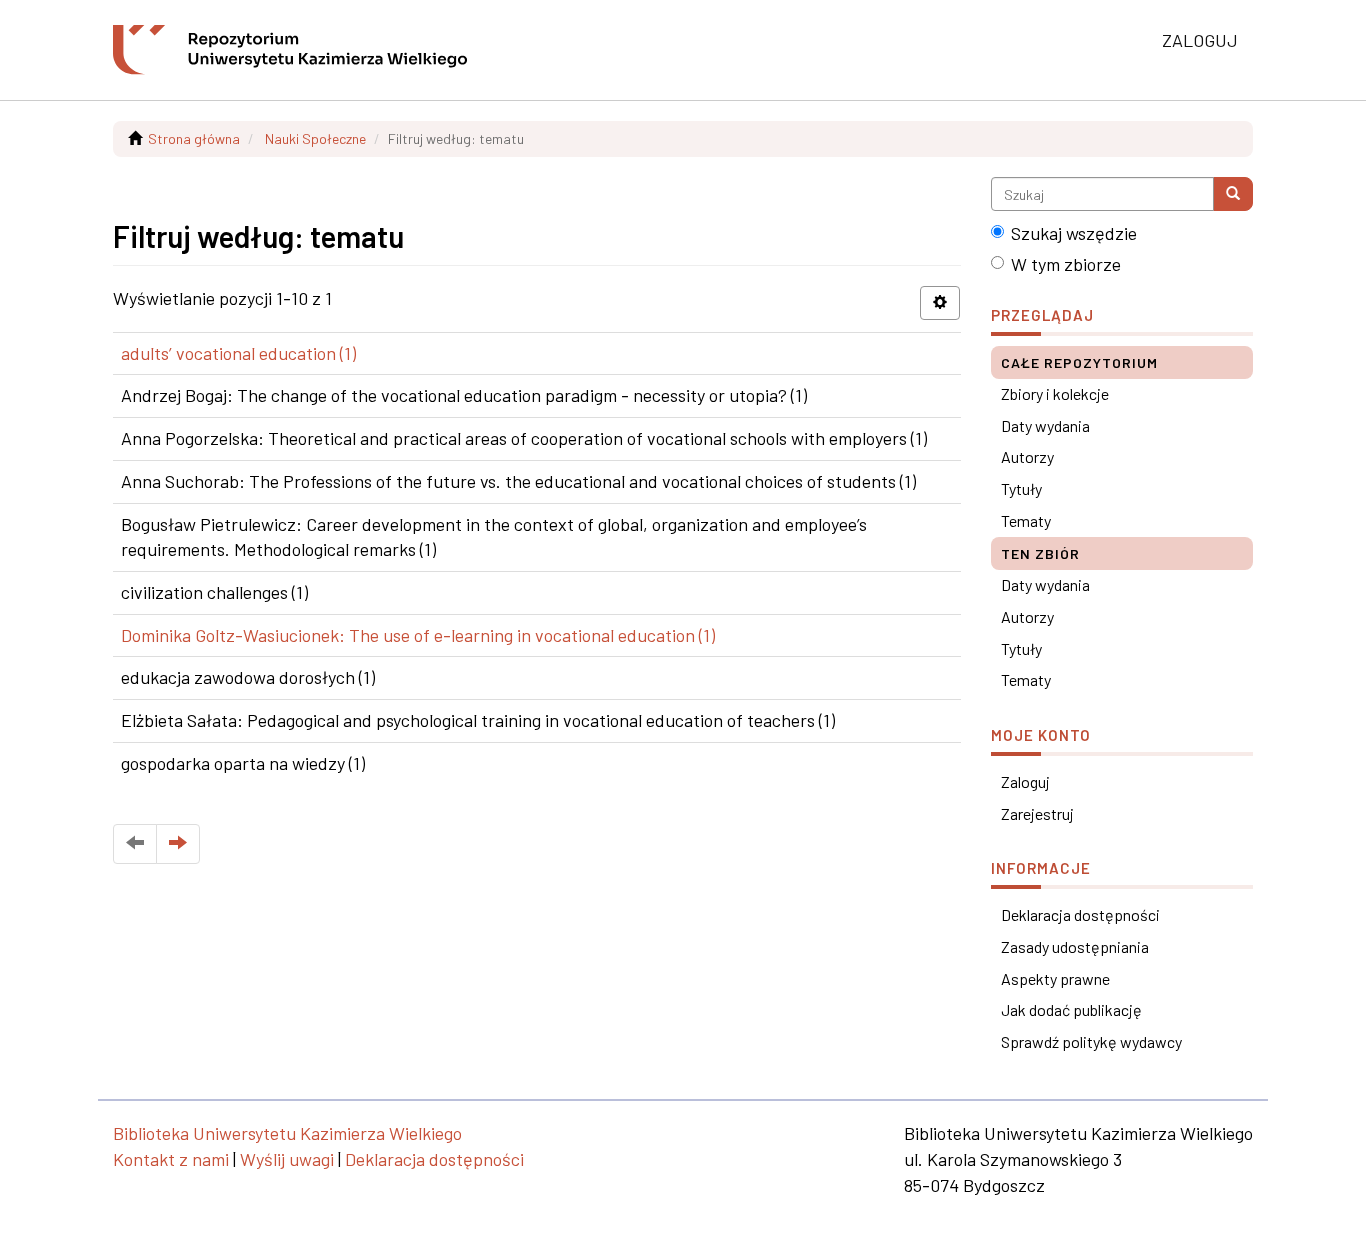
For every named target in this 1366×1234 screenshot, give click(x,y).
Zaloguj (1025, 781)
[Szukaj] (1233, 194)
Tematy (1026, 520)
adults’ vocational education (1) (238, 353)
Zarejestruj (1037, 813)
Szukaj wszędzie (1074, 233)
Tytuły (1021, 488)
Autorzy (1027, 456)
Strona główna (194, 138)
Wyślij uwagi (287, 1159)
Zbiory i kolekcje (1055, 393)
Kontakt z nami (171, 1159)
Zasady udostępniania (1075, 946)
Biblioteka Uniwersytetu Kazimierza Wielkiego (287, 1133)
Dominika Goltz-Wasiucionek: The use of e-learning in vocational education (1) (418, 635)
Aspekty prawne (1055, 978)
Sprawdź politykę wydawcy (1091, 1041)
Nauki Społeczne (315, 138)
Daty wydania (1045, 425)
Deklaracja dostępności (1080, 914)
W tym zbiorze (1066, 264)
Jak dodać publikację (1071, 1009)
